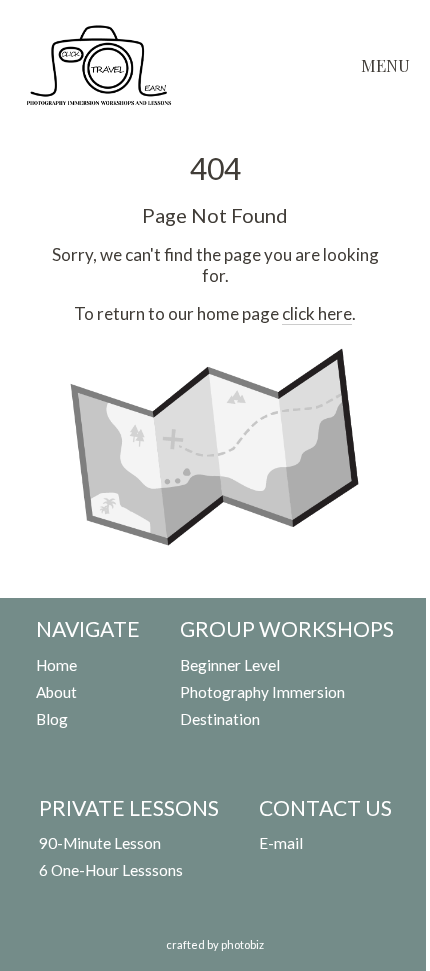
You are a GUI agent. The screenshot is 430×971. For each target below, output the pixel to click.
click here (317, 313)
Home (56, 665)
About (56, 692)
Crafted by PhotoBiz (215, 944)
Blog (52, 719)
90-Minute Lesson (100, 843)
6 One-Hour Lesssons (111, 870)
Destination (220, 719)
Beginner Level (230, 665)
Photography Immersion (262, 692)
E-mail (281, 843)
